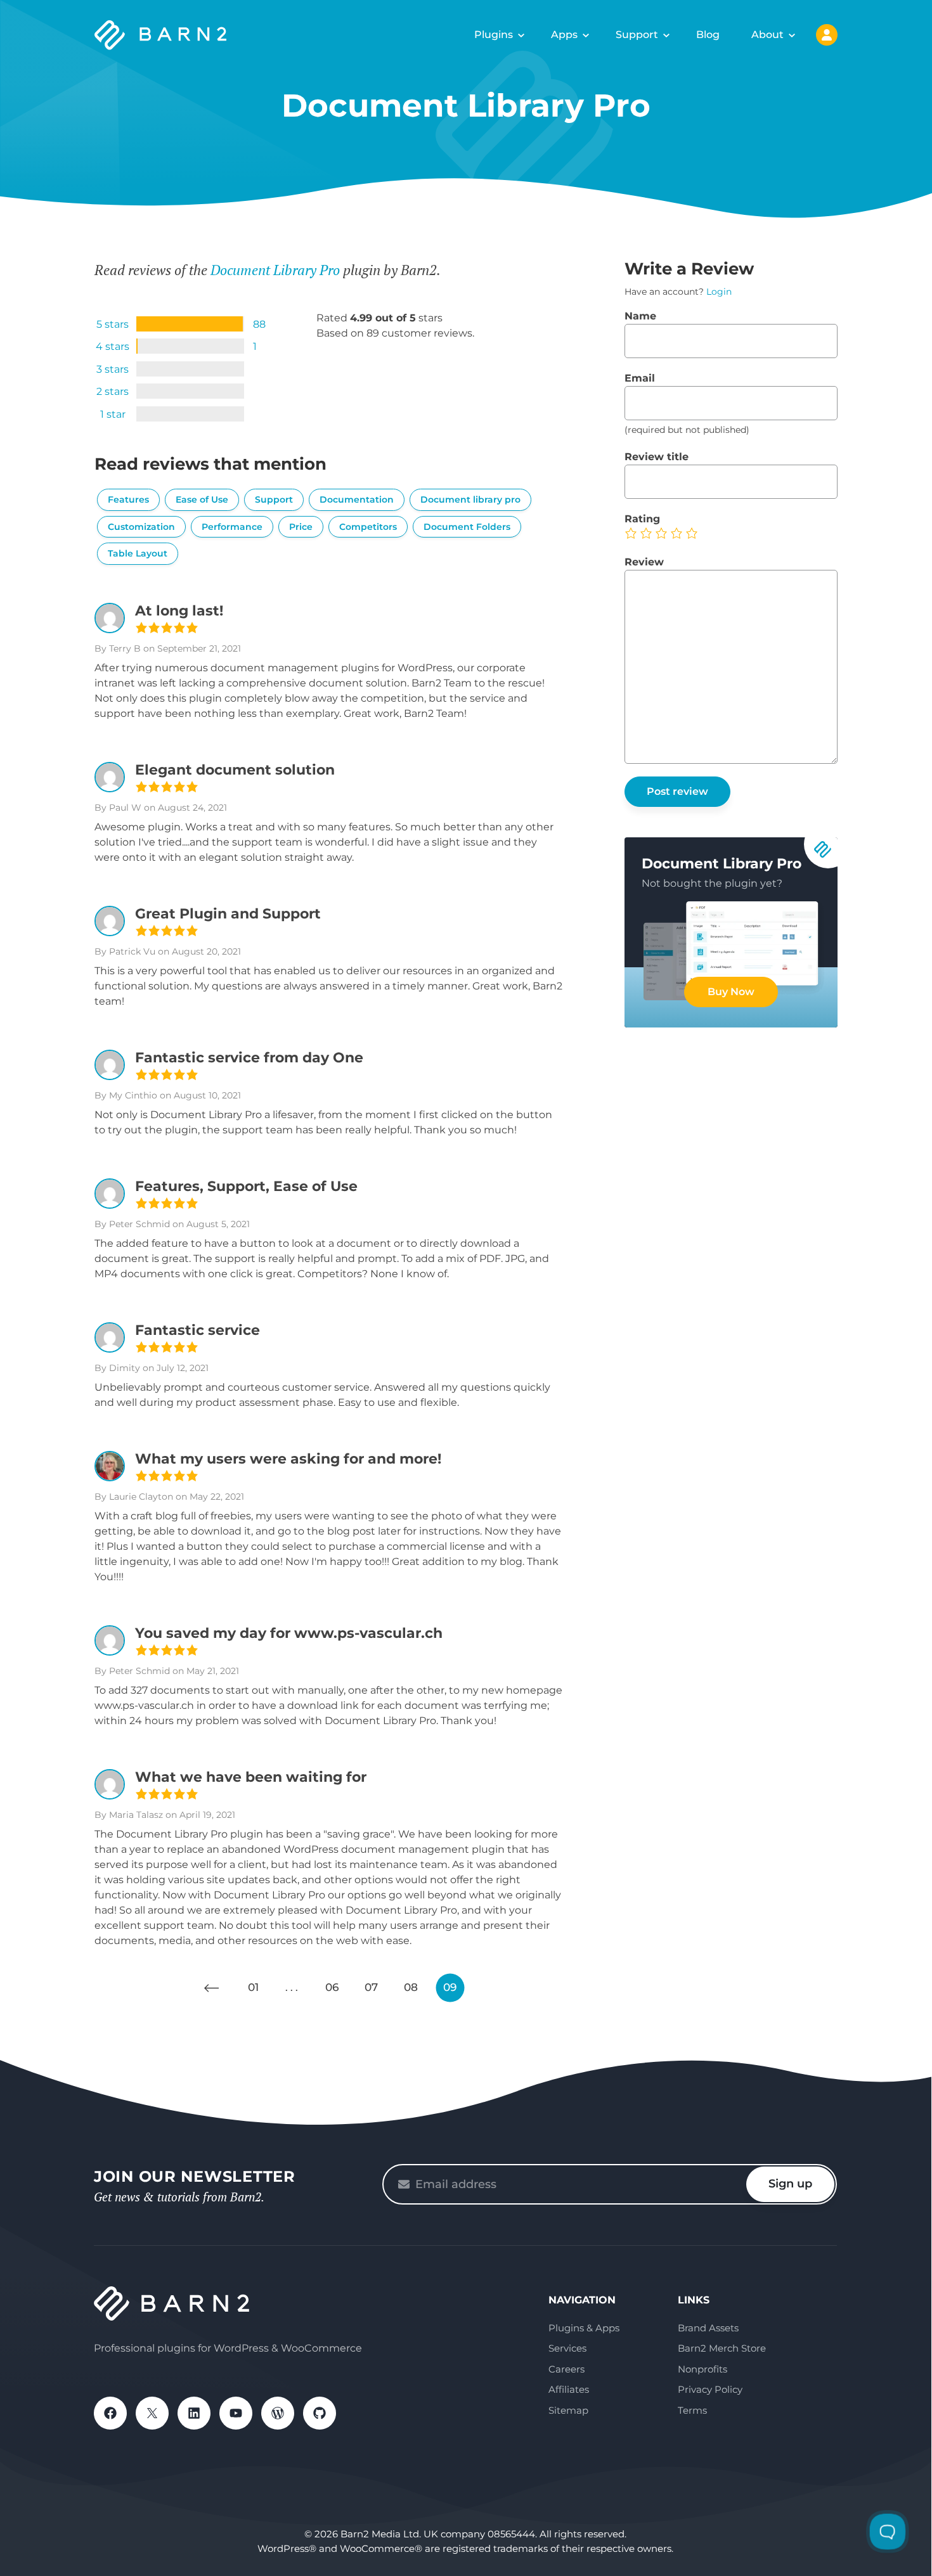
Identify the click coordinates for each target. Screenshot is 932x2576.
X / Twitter (152, 2413)
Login (719, 292)
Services (567, 2348)
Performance (232, 527)
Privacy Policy (710, 2389)
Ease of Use (202, 499)
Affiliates (569, 2389)
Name (640, 316)
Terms (692, 2410)
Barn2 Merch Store (722, 2348)
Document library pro (470, 499)
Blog (708, 35)
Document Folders (467, 527)
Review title (657, 457)
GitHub (320, 2413)
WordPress (278, 2413)
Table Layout (138, 553)
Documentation (357, 499)
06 (332, 1987)
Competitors (368, 527)
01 (253, 1987)
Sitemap (568, 2410)
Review (644, 562)
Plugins (494, 35)
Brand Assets (708, 2328)
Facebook (110, 2413)
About (767, 35)
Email (640, 378)
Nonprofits (702, 2369)
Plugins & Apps (584, 2328)
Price (301, 527)
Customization (141, 527)
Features (128, 499)
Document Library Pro (275, 270)
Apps (564, 35)
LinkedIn (194, 2413)
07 (371, 1987)
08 (411, 1987)
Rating (642, 519)
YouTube (236, 2413)
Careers (566, 2369)
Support (637, 35)
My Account (827, 35)
